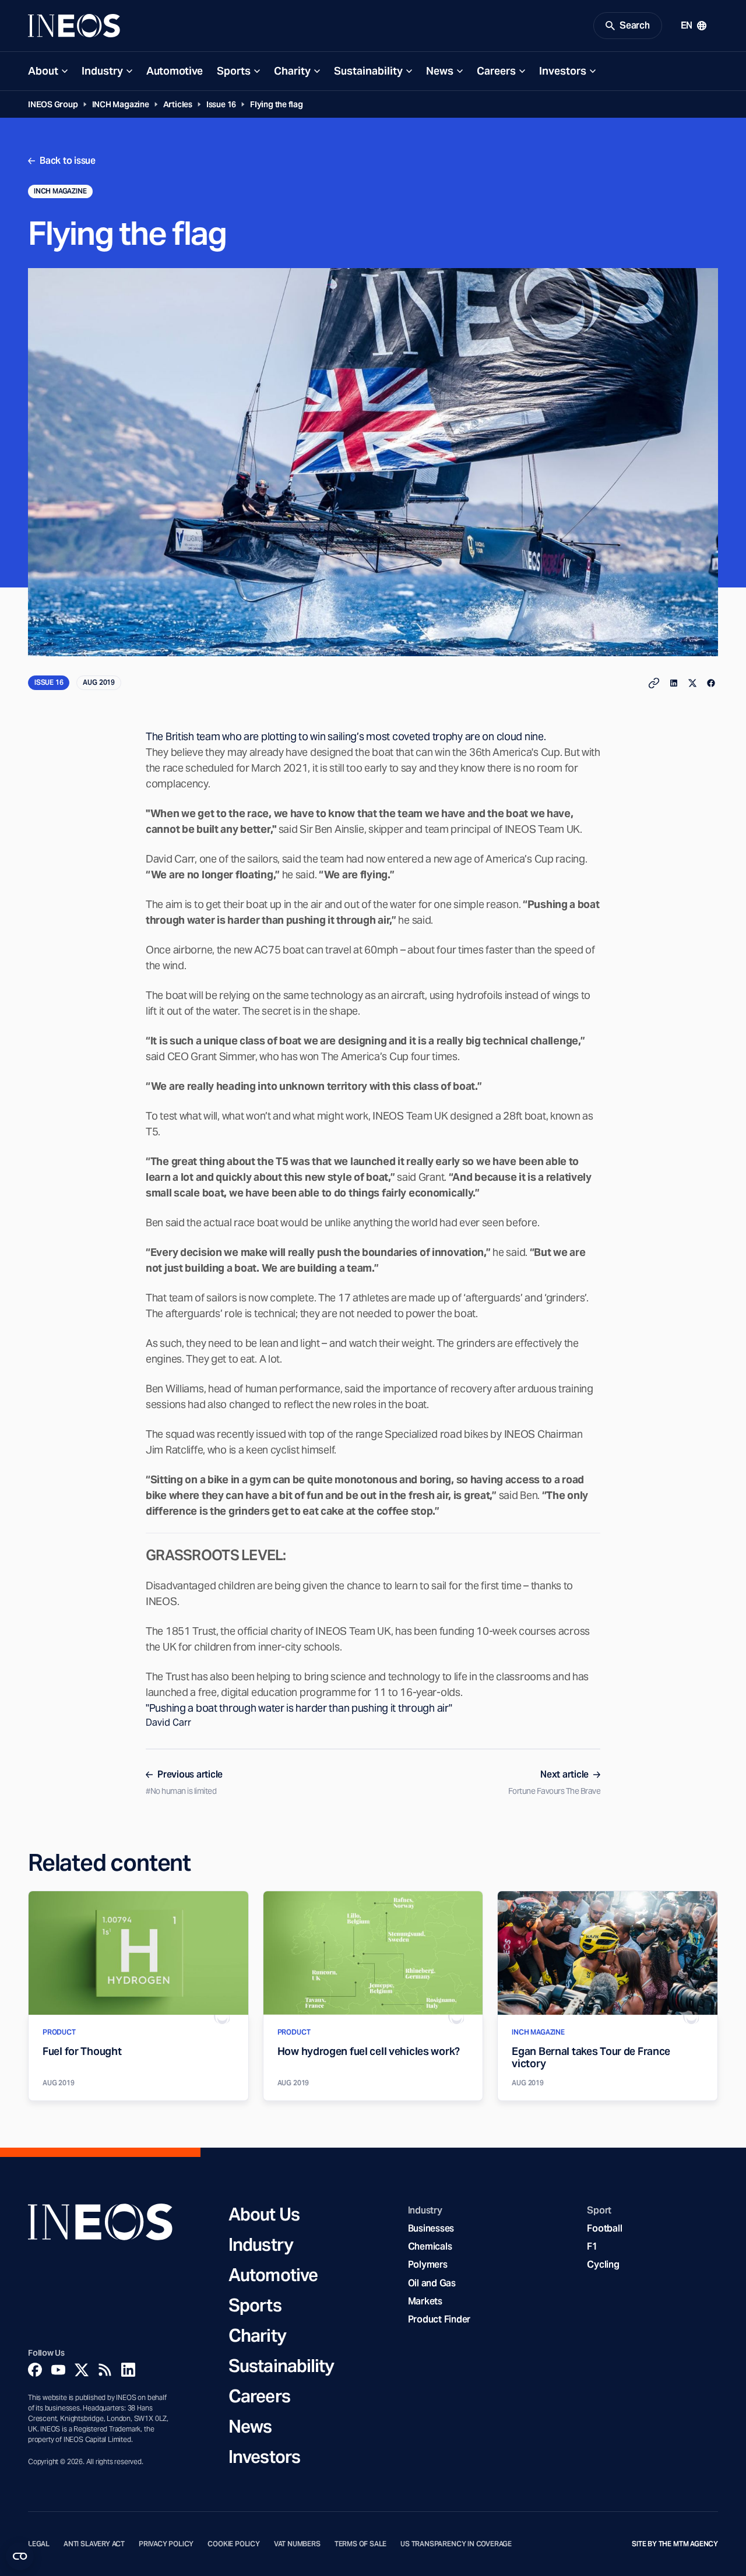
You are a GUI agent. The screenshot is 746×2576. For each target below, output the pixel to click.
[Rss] (105, 2370)
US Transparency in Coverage (456, 2544)
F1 (592, 2246)
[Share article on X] (692, 683)
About (43, 71)
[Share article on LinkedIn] (674, 683)
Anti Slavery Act (94, 2544)
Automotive (175, 71)
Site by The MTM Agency (675, 2544)
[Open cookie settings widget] (20, 2556)
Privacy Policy (166, 2544)
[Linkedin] (128, 2370)
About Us (264, 2214)
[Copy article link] (654, 683)
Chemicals (430, 2246)
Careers (496, 71)
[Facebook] (35, 2370)
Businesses (431, 2228)
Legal (39, 2544)
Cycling (603, 2264)
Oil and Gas (432, 2283)
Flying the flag (277, 104)
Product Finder (439, 2319)
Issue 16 (221, 104)
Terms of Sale (361, 2544)
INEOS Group (53, 104)
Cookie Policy (234, 2544)
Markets (425, 2301)
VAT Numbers (297, 2544)
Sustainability (368, 71)
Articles (178, 104)
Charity (292, 71)
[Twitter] (82, 2370)
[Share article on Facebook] (711, 683)
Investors (563, 71)
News (440, 71)
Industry (102, 71)
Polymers (428, 2264)
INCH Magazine (121, 104)
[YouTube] (58, 2370)
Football (604, 2228)
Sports (234, 71)
